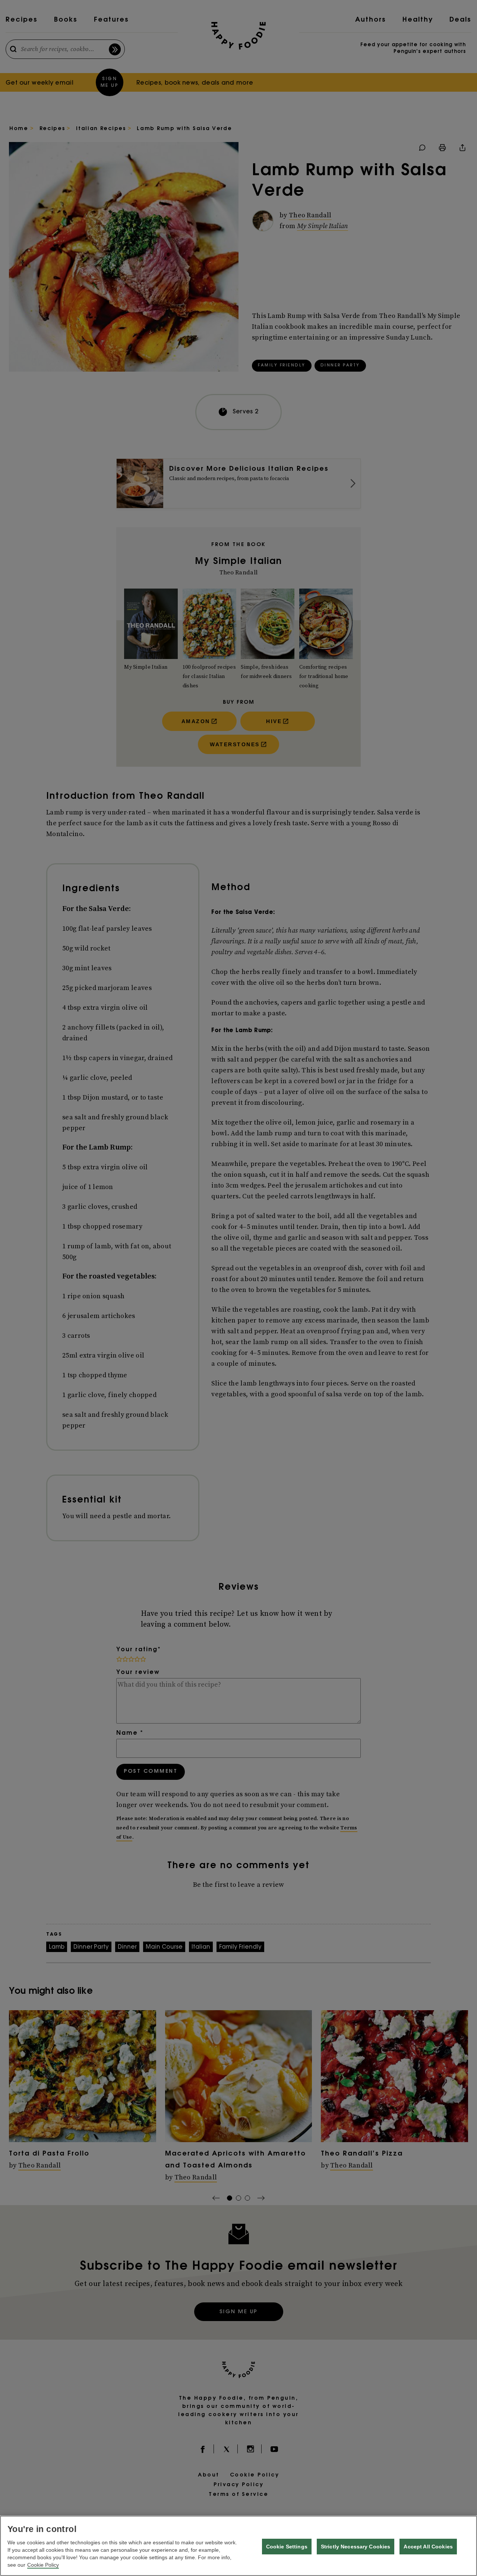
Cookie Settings (287, 2547)
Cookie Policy (43, 2565)
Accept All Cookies (428, 2547)
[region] (238, 2546)
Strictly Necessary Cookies (356, 2547)
